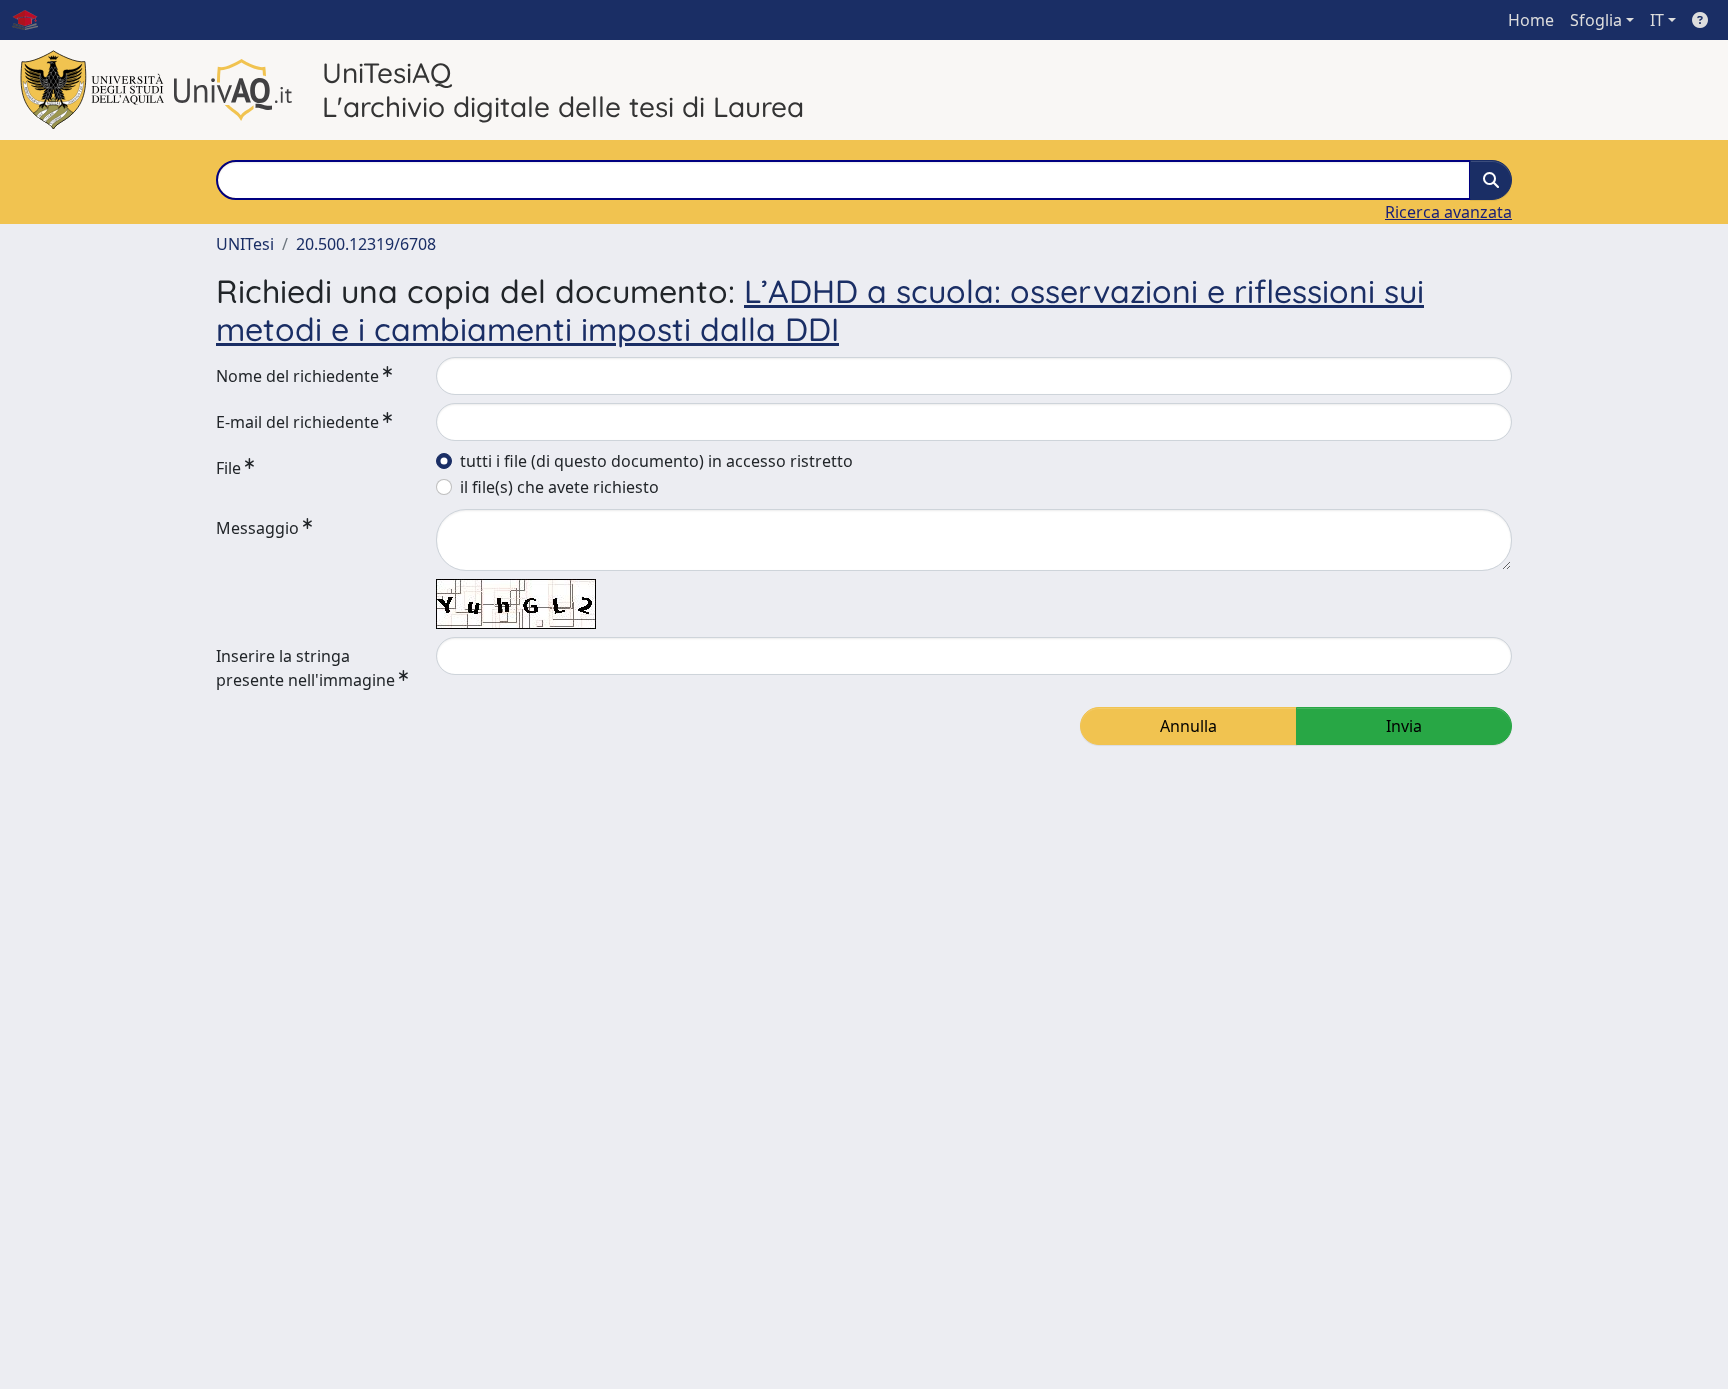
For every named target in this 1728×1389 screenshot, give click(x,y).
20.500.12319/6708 (366, 244)
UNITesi (245, 244)
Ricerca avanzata (1448, 212)
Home (1531, 20)
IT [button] (1657, 20)
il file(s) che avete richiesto (559, 487)
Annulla (1188, 726)
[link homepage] (33, 20)
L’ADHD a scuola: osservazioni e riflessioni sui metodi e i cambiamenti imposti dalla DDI (820, 310)
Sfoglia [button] (1596, 20)
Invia (1404, 726)
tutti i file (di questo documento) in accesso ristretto (656, 461)
